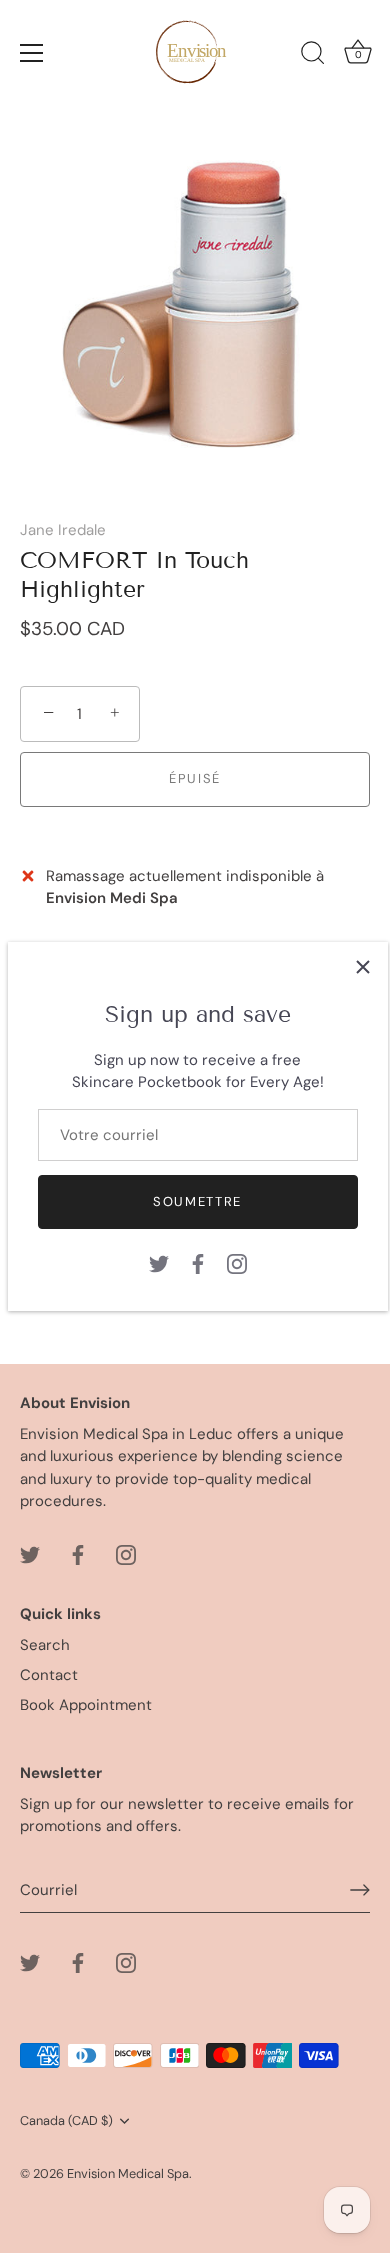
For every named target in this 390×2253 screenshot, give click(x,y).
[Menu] (32, 53)
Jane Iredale (63, 530)
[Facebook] (198, 1262)
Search (45, 1645)
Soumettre (197, 1201)
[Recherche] (313, 56)
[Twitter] (159, 1262)
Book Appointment (86, 1705)
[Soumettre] (360, 1890)
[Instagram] (237, 1262)
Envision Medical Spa (128, 2173)
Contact (49, 1675)
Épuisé (195, 778)
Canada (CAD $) (66, 2121)
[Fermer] (363, 967)
